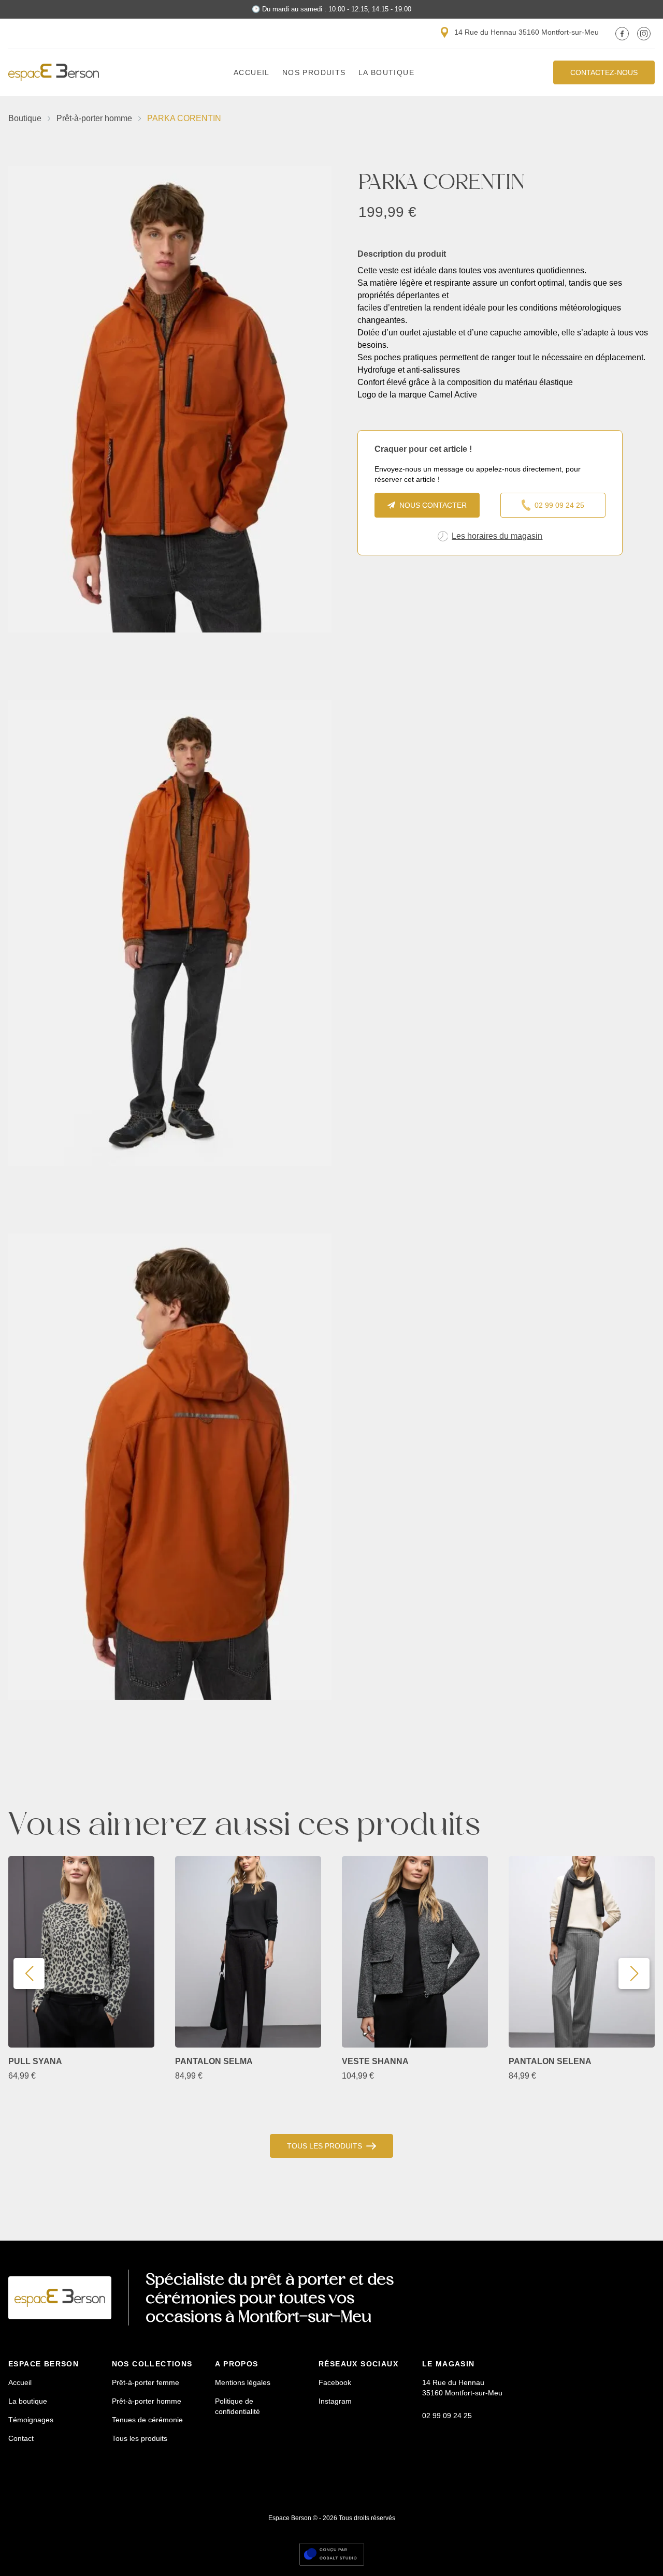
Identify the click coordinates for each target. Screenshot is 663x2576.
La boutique (386, 72)
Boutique (25, 118)
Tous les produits (325, 2146)
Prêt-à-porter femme (146, 2382)
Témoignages (31, 2420)
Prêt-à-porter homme (94, 118)
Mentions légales (243, 2382)
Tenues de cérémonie (147, 2420)
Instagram (335, 2401)
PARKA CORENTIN (184, 118)
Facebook (335, 2382)
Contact (21, 2438)
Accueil (252, 72)
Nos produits (314, 72)
